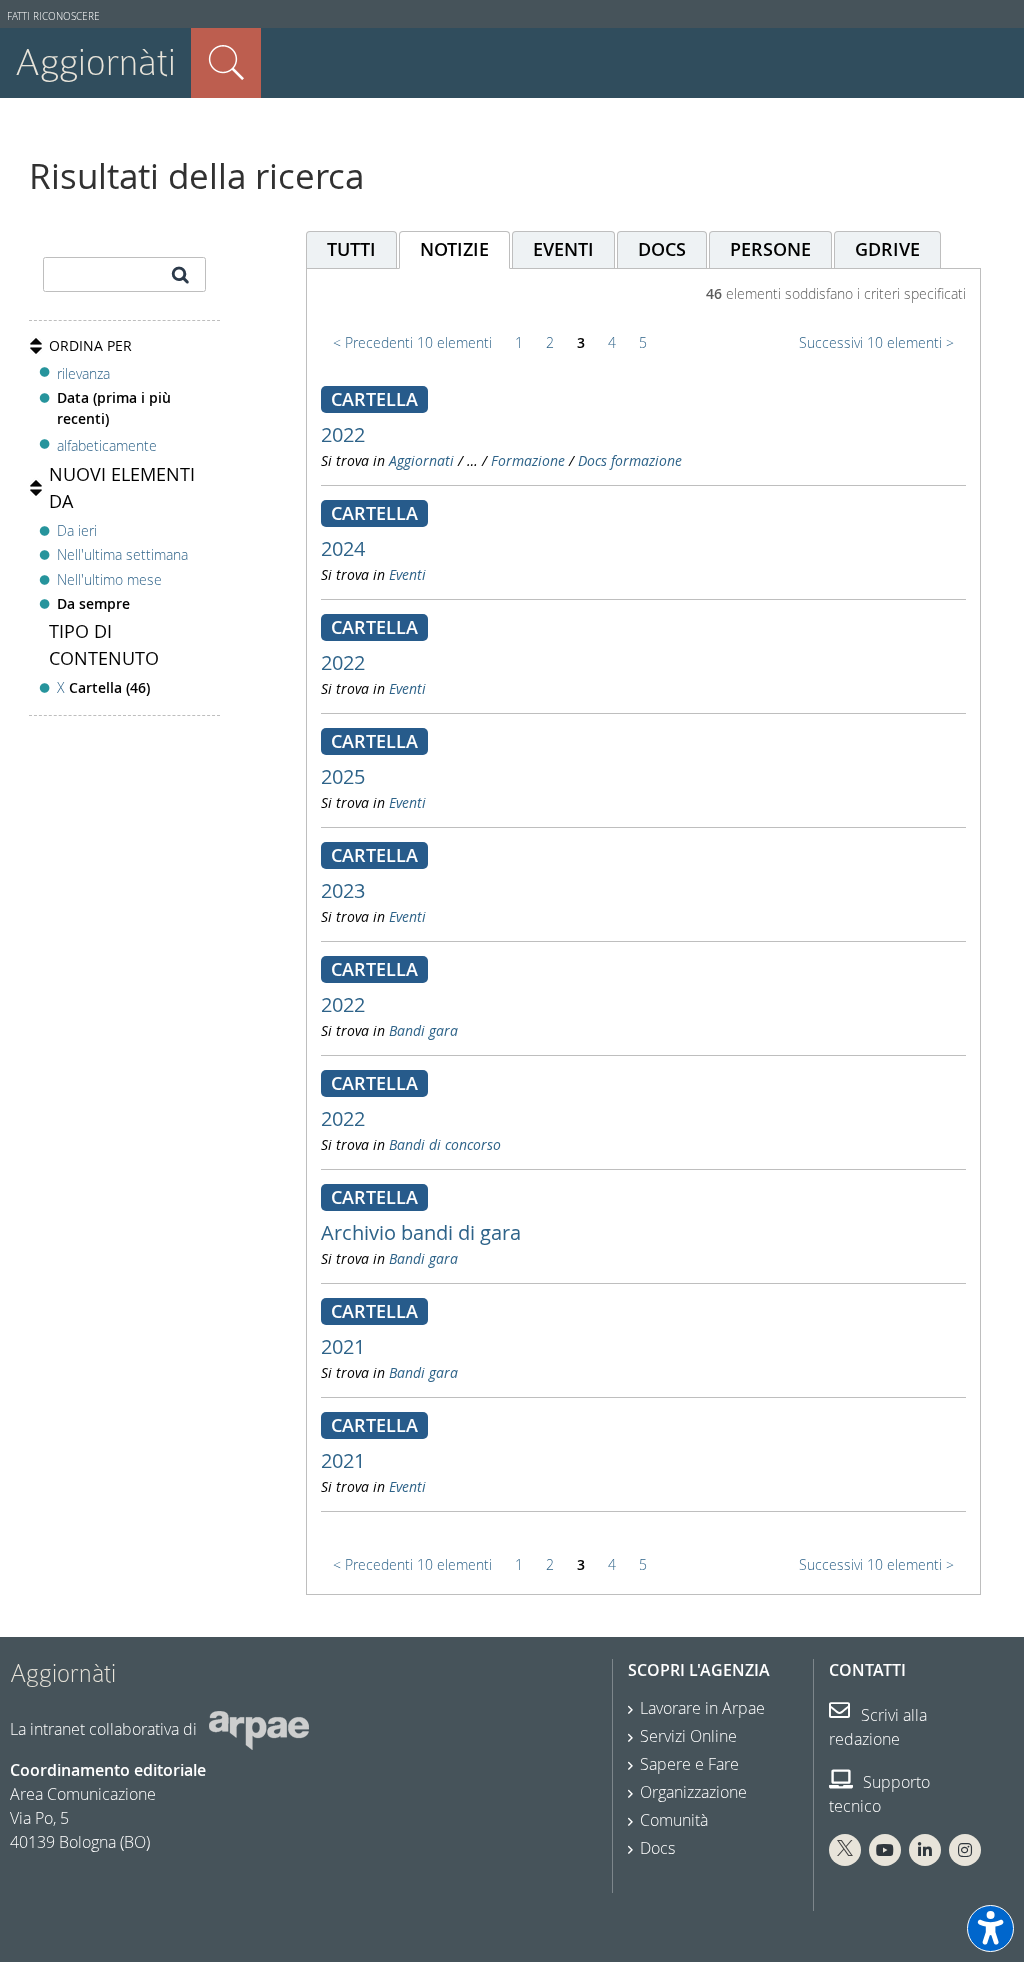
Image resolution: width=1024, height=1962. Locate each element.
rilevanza (83, 373)
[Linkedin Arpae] (925, 1850)
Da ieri (77, 530)
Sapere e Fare (689, 1764)
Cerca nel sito (226, 63)
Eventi (407, 574)
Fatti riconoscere (53, 16)
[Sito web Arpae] (259, 1729)
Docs (657, 1848)
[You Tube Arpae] (885, 1850)
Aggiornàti (95, 62)
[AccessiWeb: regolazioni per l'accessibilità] (990, 1928)
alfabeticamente (107, 445)
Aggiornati (421, 460)
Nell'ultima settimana (122, 554)
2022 (343, 434)
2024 (343, 548)
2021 (343, 1346)
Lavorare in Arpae (702, 1708)
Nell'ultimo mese (109, 579)
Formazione (528, 460)
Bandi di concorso (445, 1144)
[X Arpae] (845, 1850)
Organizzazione (693, 1792)
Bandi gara (423, 1030)
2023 (343, 890)
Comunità (674, 1820)
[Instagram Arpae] (965, 1850)
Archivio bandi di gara (421, 1232)
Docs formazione (630, 460)
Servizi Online (688, 1736)
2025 (343, 776)
